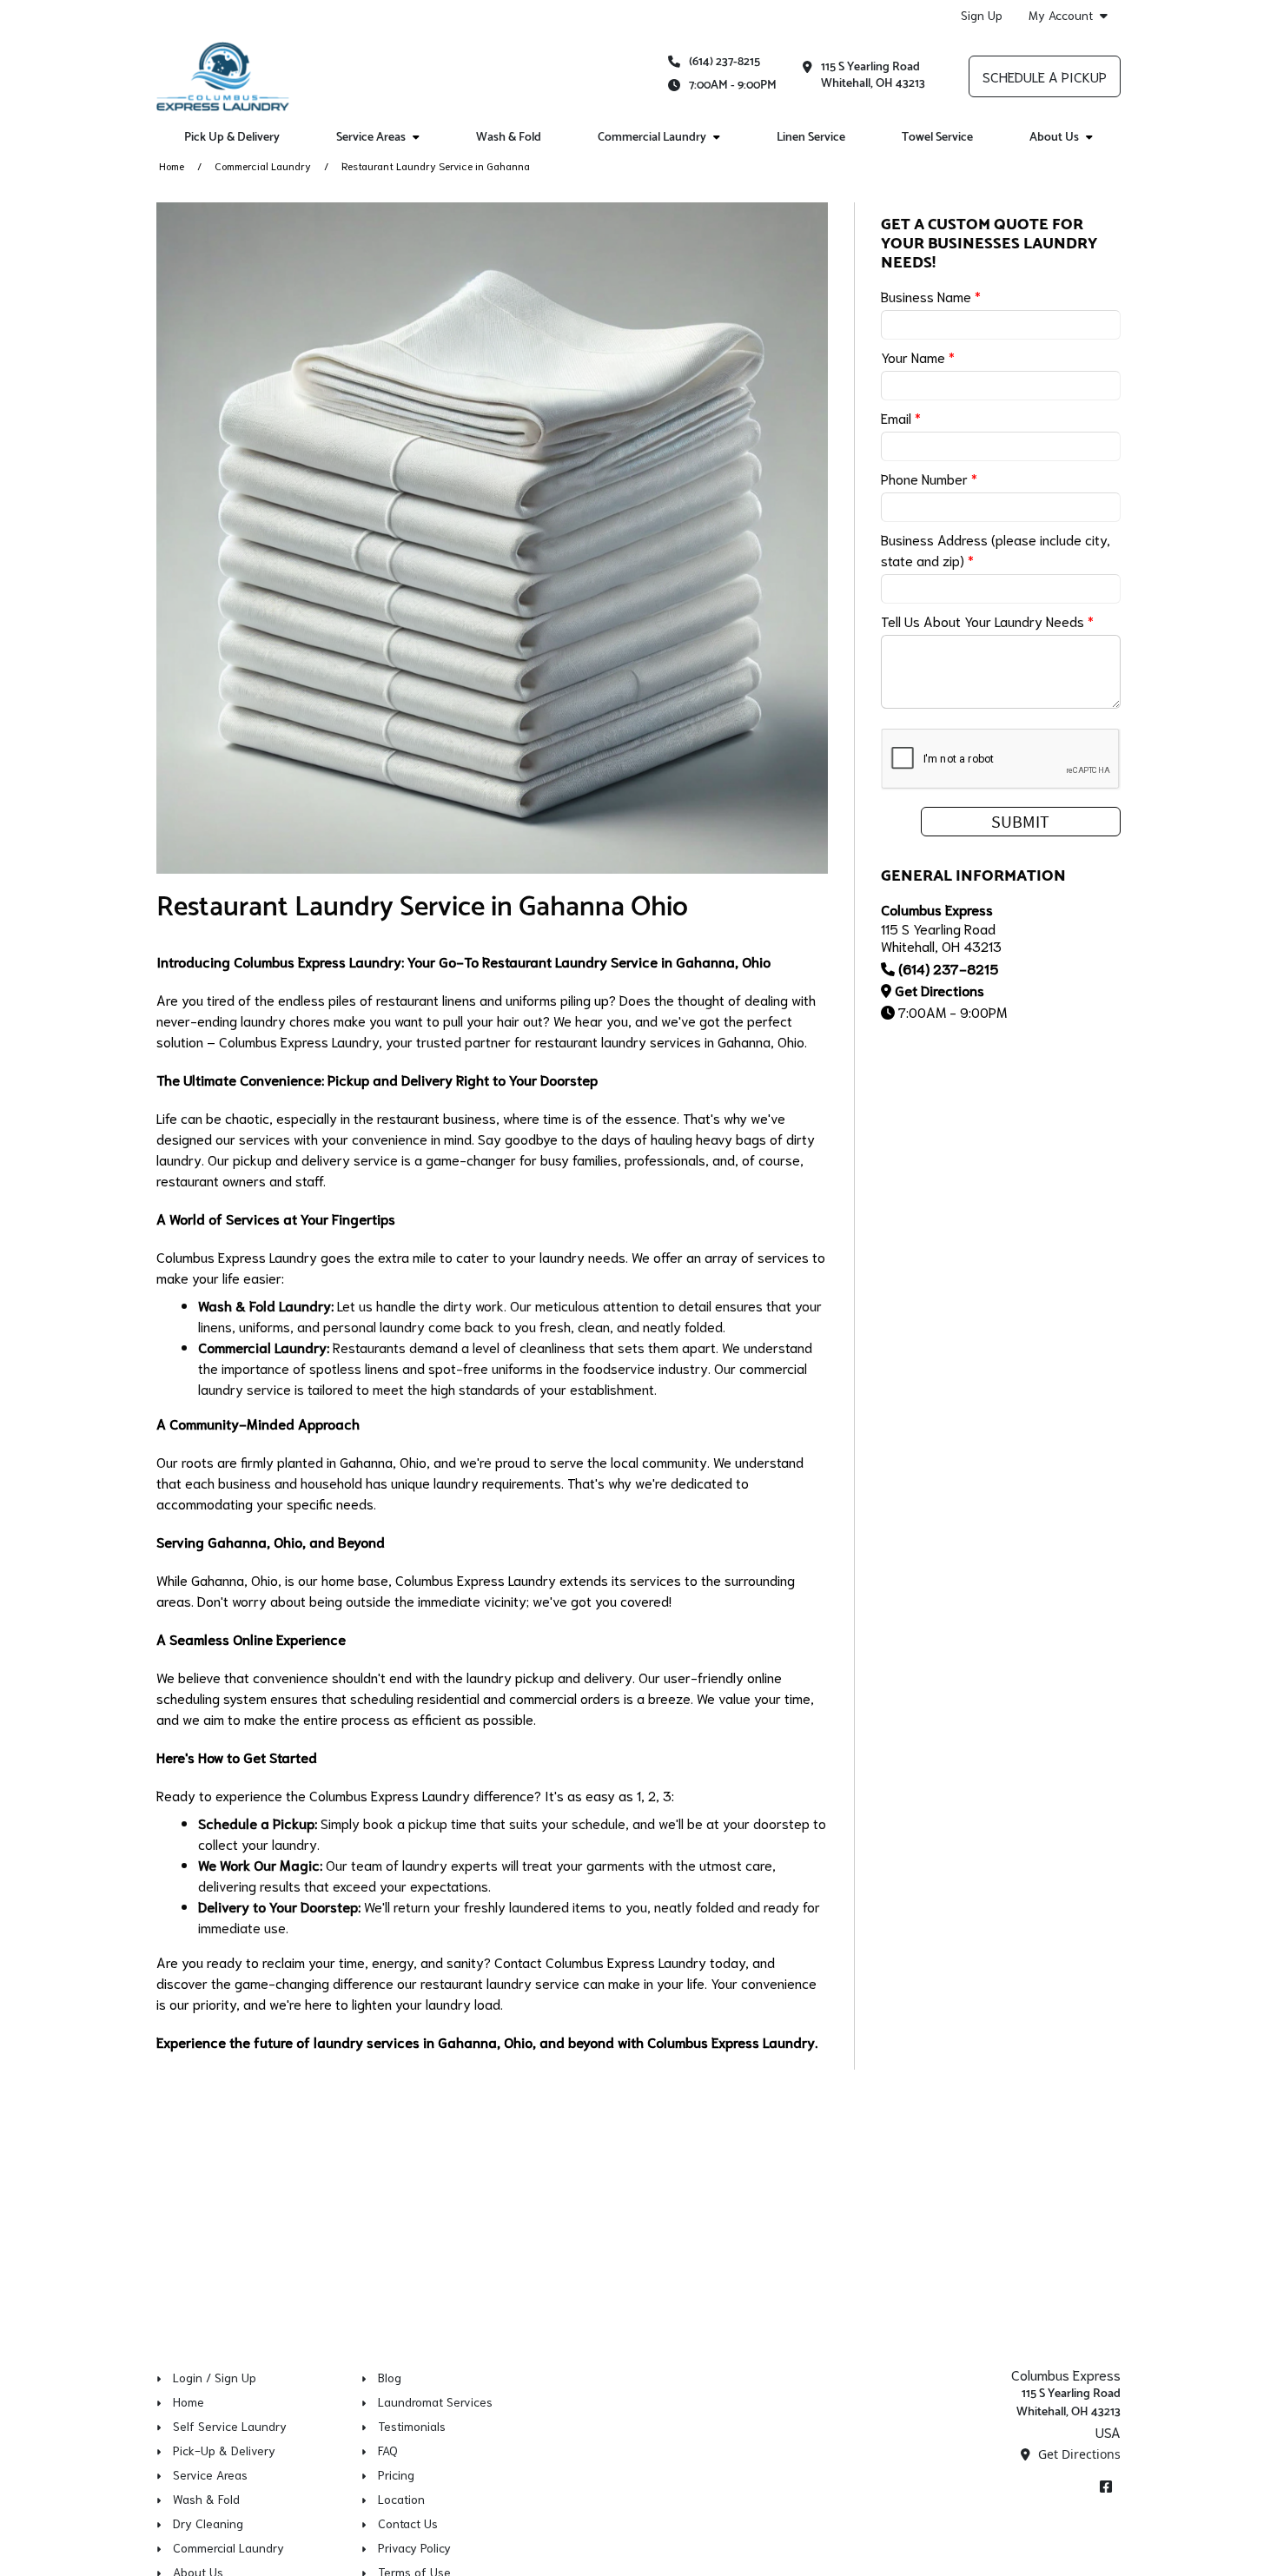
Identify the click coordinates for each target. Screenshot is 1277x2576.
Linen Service (811, 138)
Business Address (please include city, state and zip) (996, 549)
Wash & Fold (509, 138)
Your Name (918, 357)
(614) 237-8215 (725, 62)
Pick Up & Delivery (232, 138)
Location (401, 2499)
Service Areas (210, 2474)
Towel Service (937, 138)
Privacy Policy (414, 2547)
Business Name (931, 296)
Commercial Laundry (263, 165)
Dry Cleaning (208, 2523)
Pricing (396, 2474)
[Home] (223, 76)
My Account (1061, 15)
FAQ (388, 2450)
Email (901, 417)
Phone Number (929, 478)
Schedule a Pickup (1045, 76)
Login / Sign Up (215, 2377)
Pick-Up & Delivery (224, 2450)
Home (172, 165)
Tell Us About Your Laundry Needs (987, 621)
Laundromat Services (435, 2401)
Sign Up (982, 15)
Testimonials (412, 2426)
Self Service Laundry (230, 2426)
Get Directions (940, 990)
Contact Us (408, 2523)
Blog (390, 2377)
